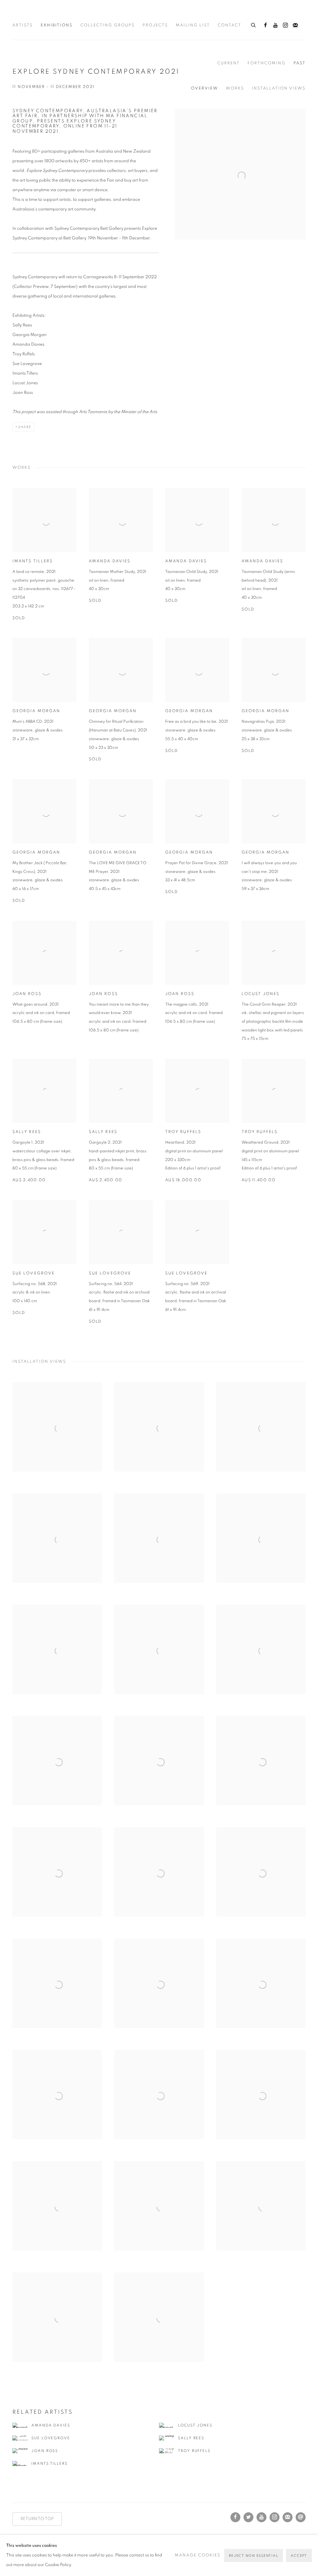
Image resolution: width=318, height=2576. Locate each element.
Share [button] (25, 427)
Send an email (301, 2517)
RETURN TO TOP (37, 2519)
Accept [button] (299, 2556)
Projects (155, 25)
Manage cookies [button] (198, 2555)
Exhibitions (57, 25)
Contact (229, 25)
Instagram (285, 25)
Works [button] (235, 88)
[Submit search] (254, 24)
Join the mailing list (295, 25)
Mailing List (193, 25)
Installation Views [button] (279, 88)
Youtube (275, 25)
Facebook (266, 25)
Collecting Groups (108, 25)
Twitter (248, 2517)
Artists (23, 25)
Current (229, 63)
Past (300, 63)
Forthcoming (267, 63)
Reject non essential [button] (254, 2556)
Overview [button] (204, 88)
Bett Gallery (40, 14)
